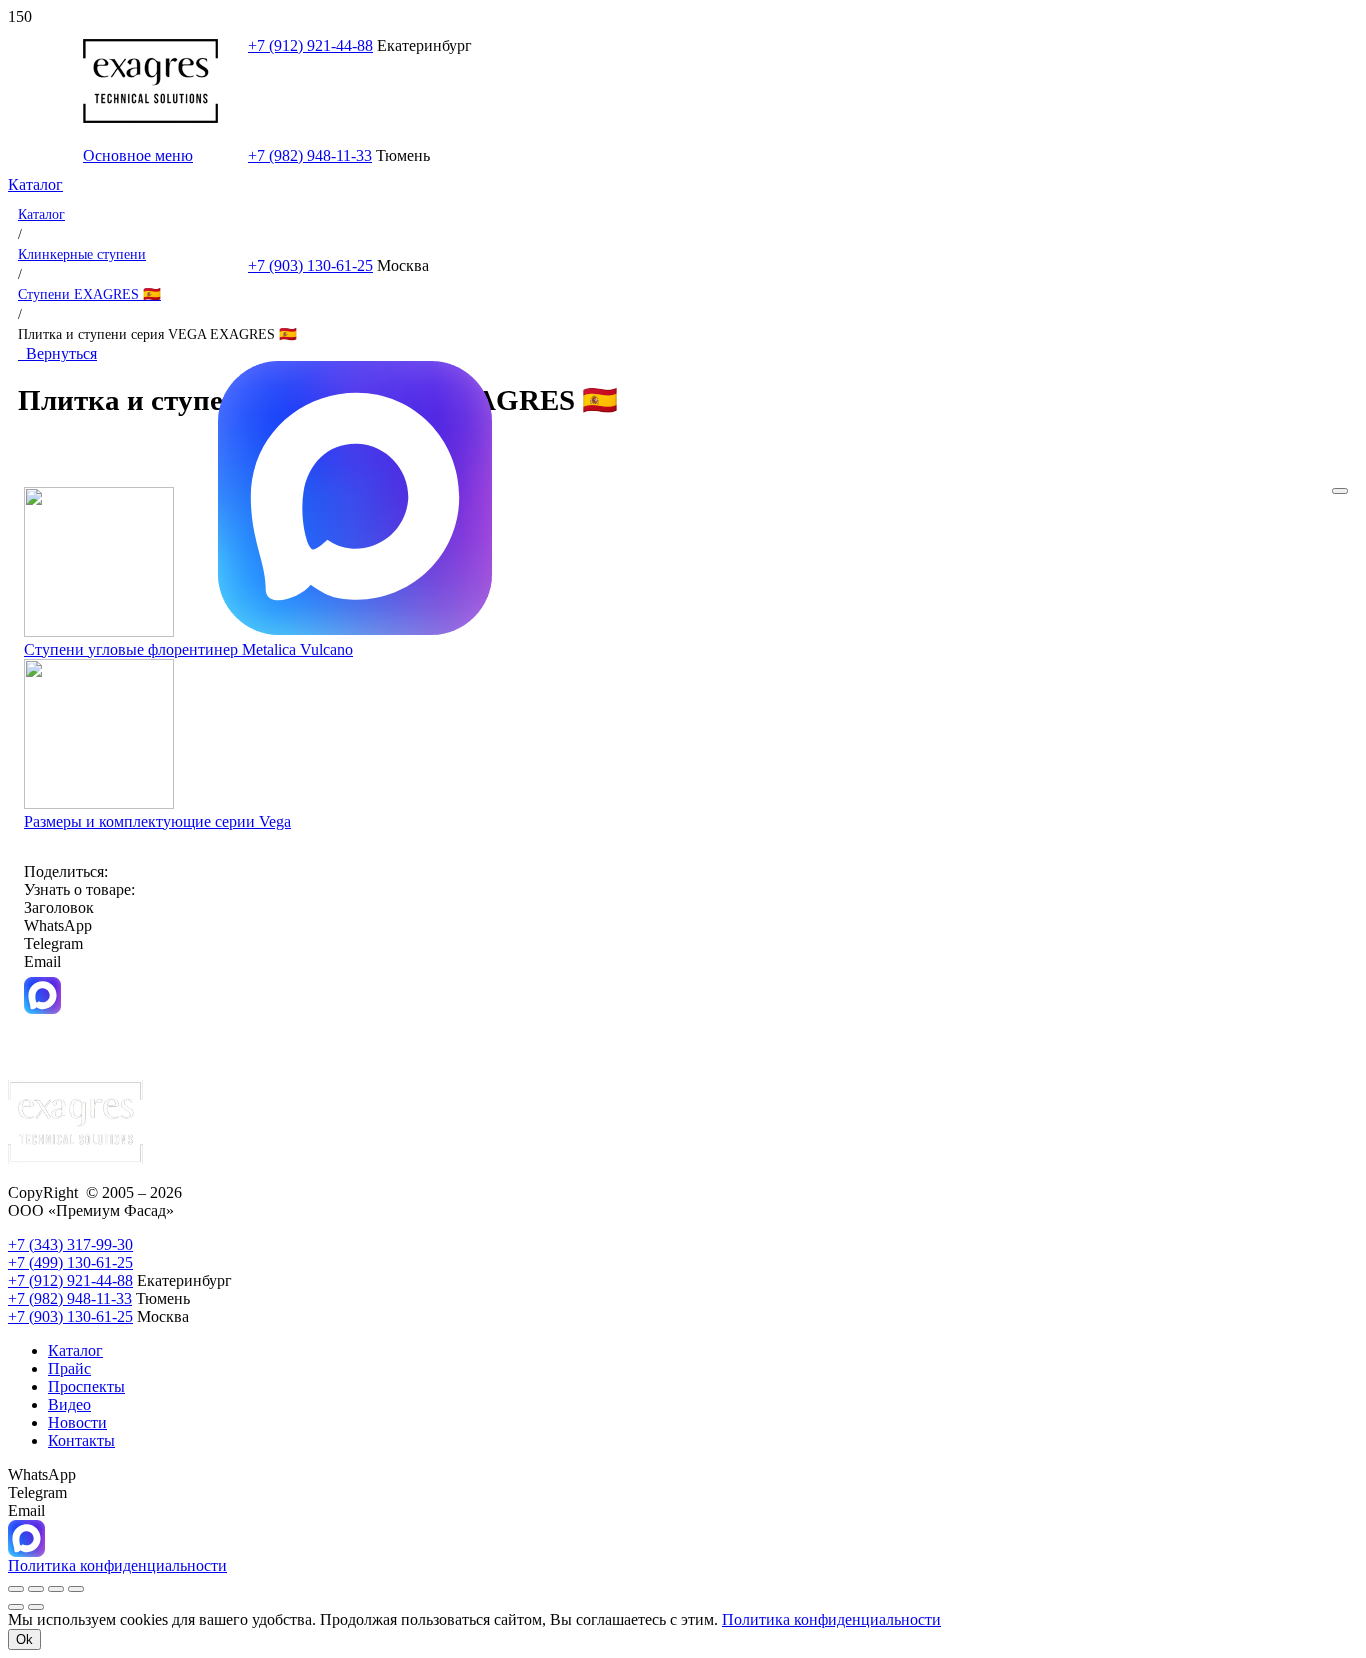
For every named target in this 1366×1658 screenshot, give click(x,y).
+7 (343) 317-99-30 (70, 1244)
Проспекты (86, 1386)
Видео (69, 1404)
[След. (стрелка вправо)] (36, 1607)
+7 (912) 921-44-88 (310, 45)
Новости (77, 1422)
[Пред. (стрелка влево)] (16, 1607)
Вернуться (57, 353)
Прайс (69, 1368)
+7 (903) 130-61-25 (310, 265)
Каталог (41, 214)
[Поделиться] (56, 1589)
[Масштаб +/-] (16, 1589)
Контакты (81, 1440)
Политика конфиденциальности (831, 1619)
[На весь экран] (36, 1589)
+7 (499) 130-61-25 (70, 1262)
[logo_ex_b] (150, 117)
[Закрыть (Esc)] (76, 1589)
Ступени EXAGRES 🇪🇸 (89, 294)
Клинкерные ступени (82, 254)
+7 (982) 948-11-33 (70, 1298)
